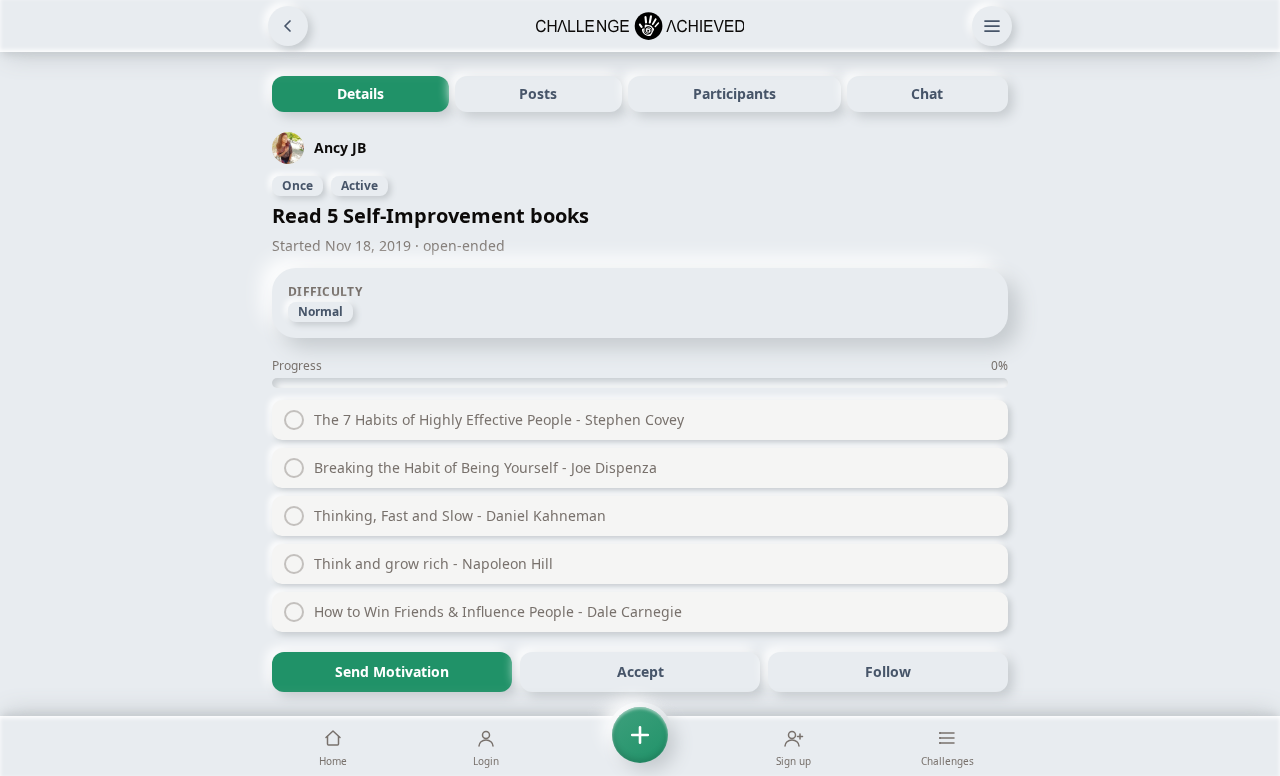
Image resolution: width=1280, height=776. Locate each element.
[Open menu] (992, 26)
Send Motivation (392, 671)
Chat (927, 93)
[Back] (288, 26)
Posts (538, 93)
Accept (640, 671)
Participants (734, 93)
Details (360, 93)
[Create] (640, 746)
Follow (888, 671)
